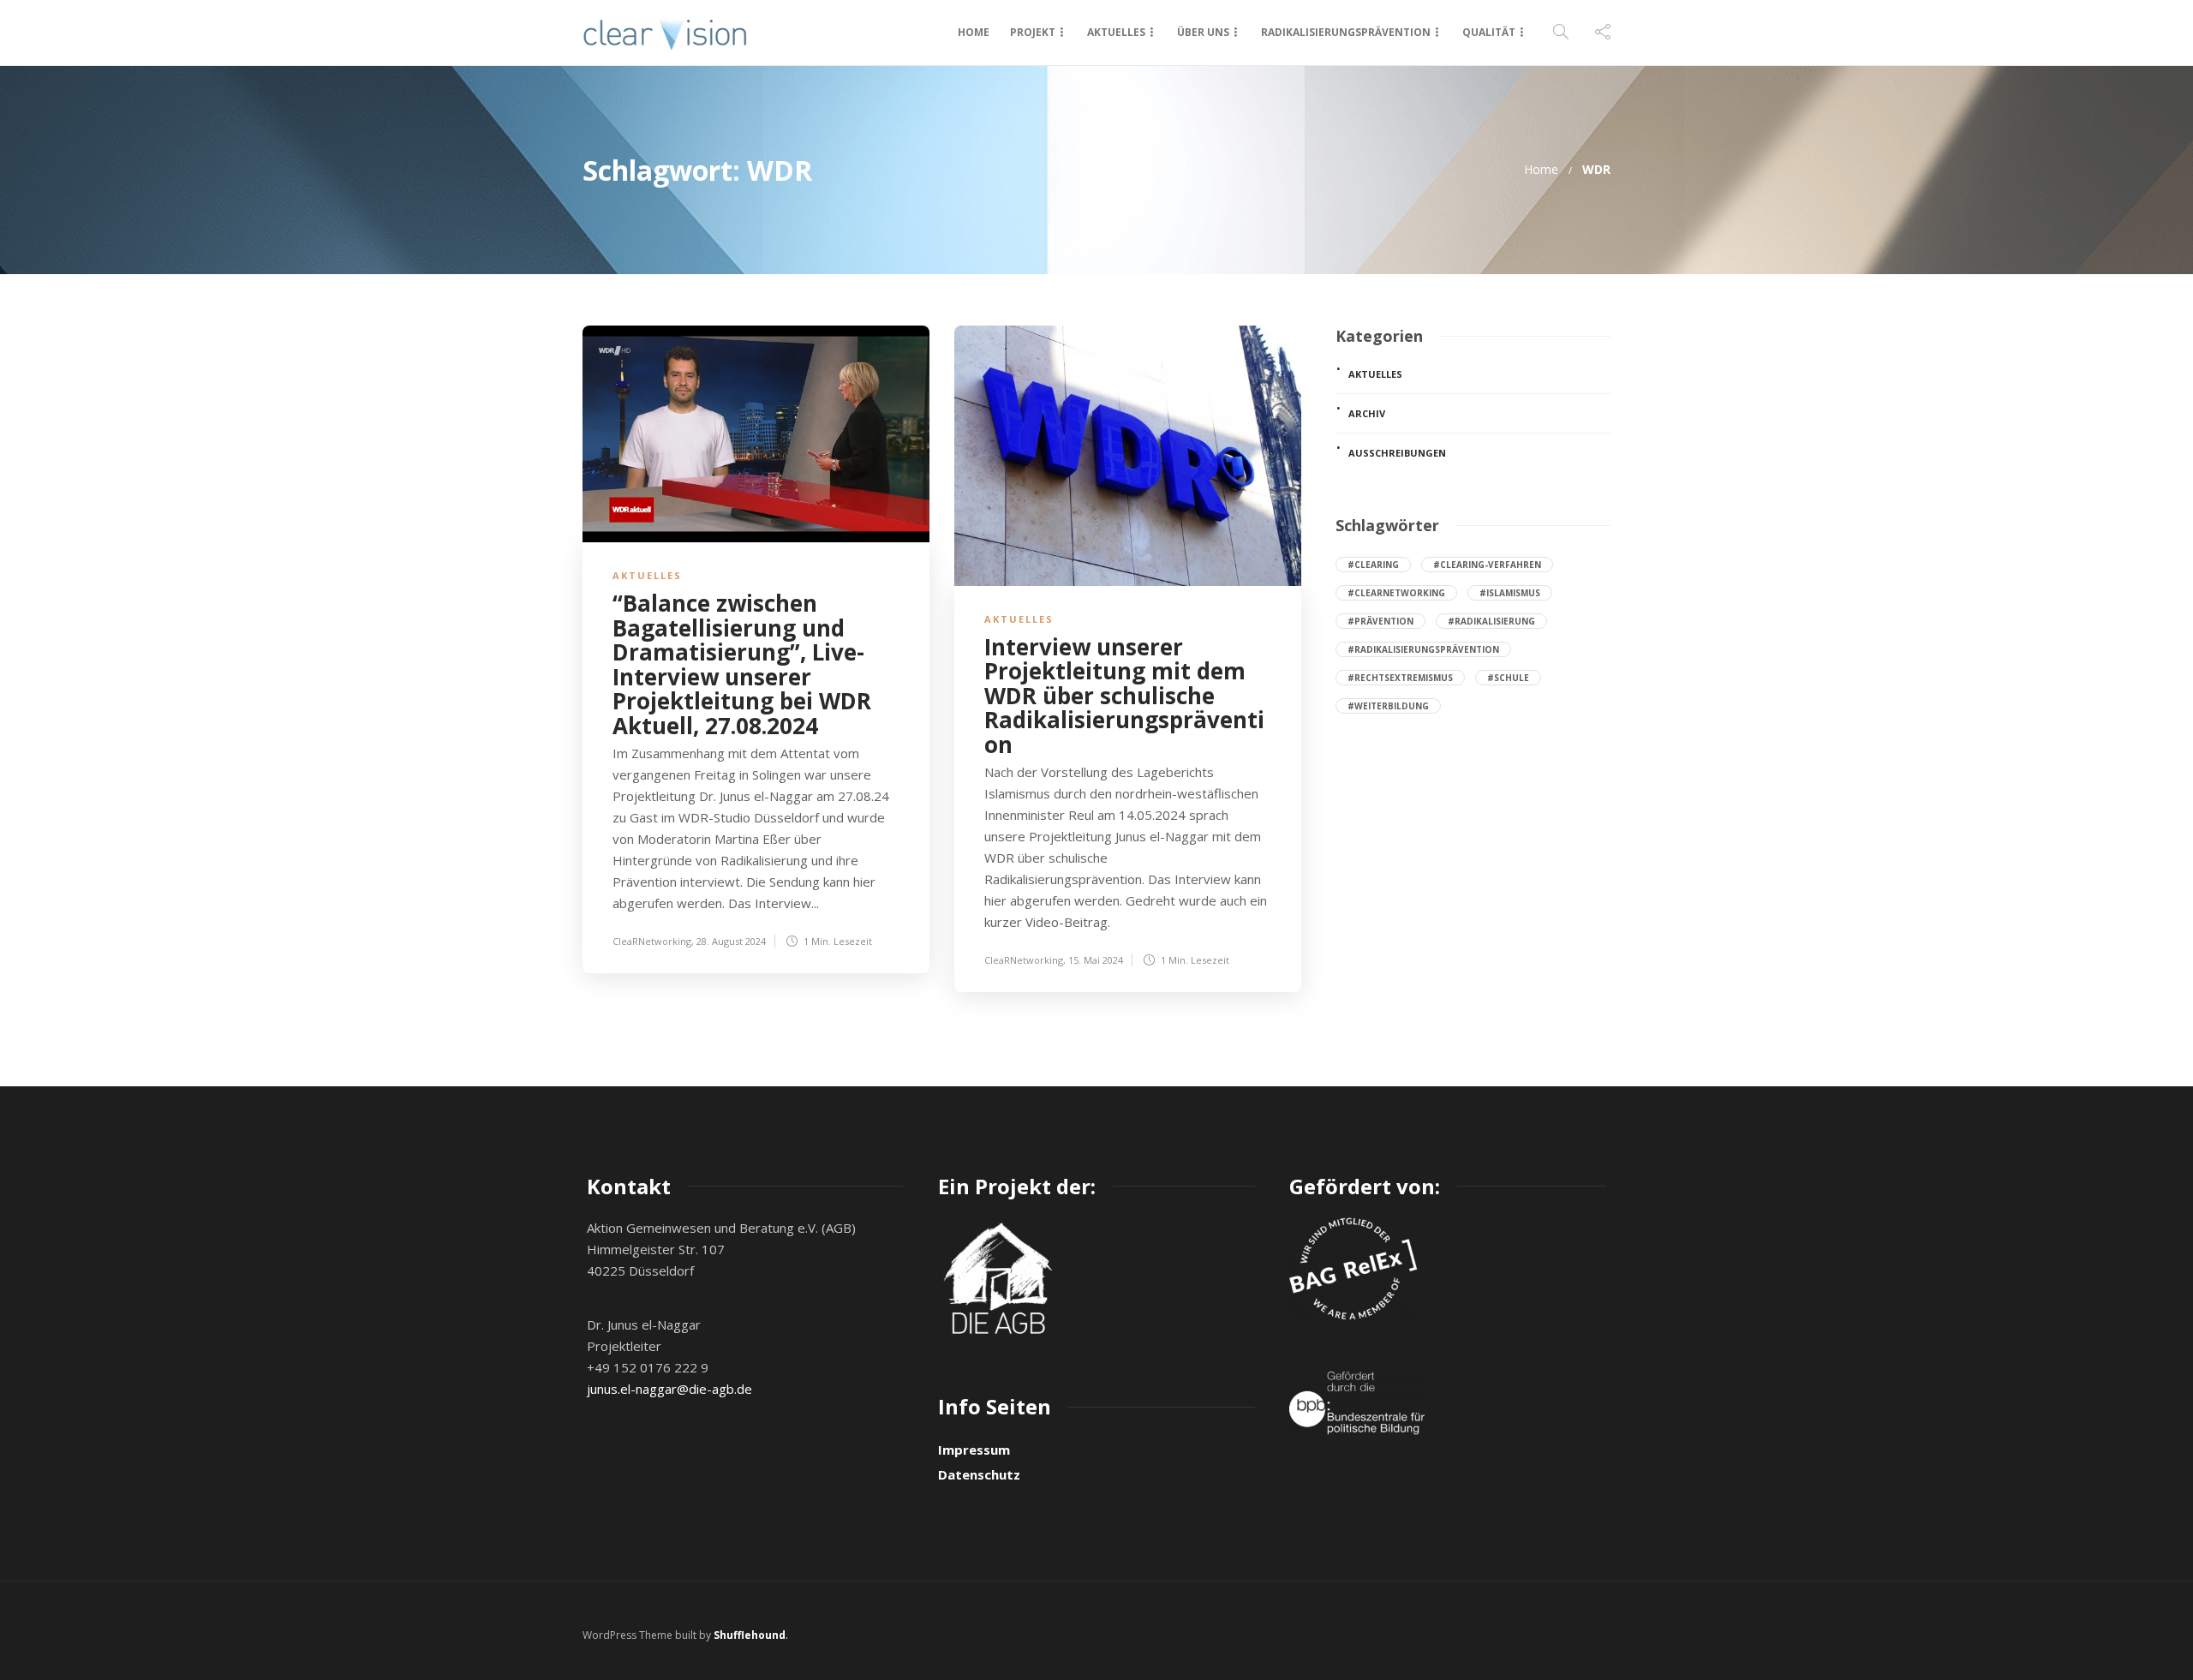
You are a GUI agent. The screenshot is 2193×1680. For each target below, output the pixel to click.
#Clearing (1373, 565)
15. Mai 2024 (1096, 960)
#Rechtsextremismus (1400, 678)
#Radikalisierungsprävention (1423, 649)
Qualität (1489, 32)
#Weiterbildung (1388, 706)
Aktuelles (1116, 32)
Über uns (1203, 32)
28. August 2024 (731, 941)
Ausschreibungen (1397, 453)
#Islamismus (1510, 593)
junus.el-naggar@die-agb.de (669, 1389)
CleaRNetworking (652, 941)
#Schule (1508, 678)
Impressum (974, 1450)
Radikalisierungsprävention (1346, 32)
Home (974, 32)
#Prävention (1380, 621)
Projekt (1033, 32)
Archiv (1367, 413)
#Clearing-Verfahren (1487, 565)
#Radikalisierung (1491, 621)
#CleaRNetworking (1396, 593)
